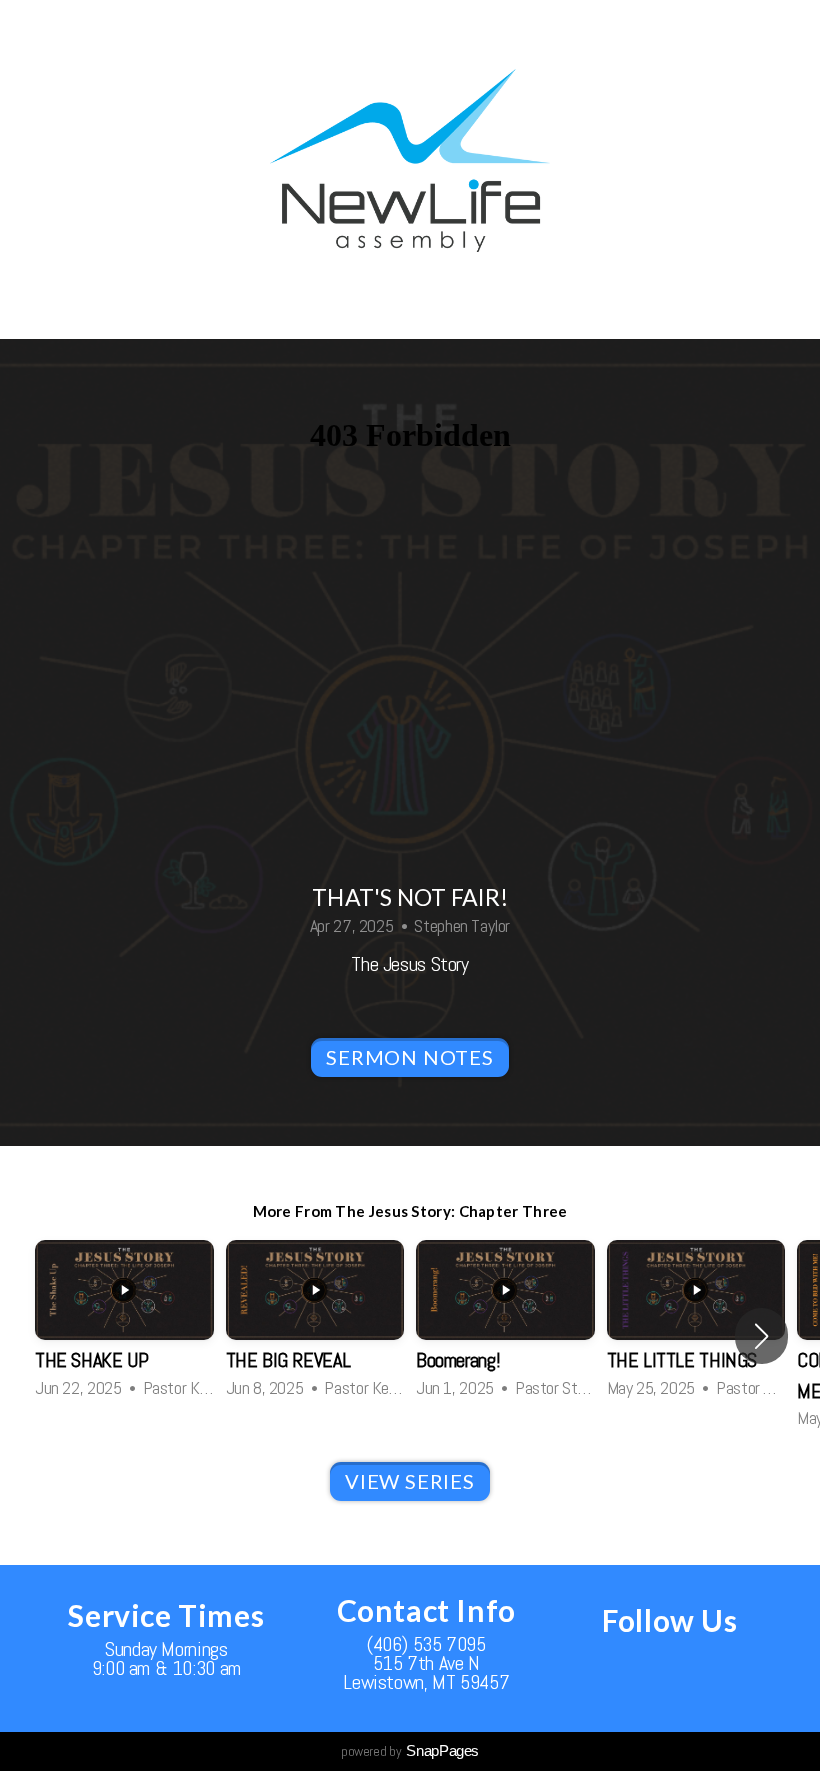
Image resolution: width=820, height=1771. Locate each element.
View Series (410, 1481)
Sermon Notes (410, 1057)
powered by (410, 1751)
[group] (124, 1321)
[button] (761, 1336)
